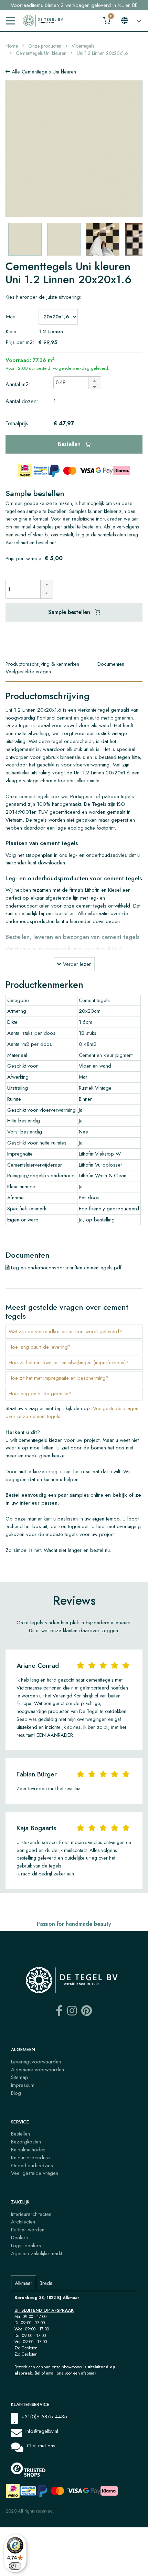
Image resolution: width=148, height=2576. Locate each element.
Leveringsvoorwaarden (36, 2062)
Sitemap (20, 2077)
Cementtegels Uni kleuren (41, 53)
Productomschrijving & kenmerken (42, 664)
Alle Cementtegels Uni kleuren (43, 72)
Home (12, 46)
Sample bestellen (70, 612)
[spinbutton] (73, 383)
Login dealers (26, 2246)
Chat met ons (41, 2446)
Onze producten (45, 46)
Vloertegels (83, 46)
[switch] (15, 2566)
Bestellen (70, 444)
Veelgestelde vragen (28, 672)
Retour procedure (30, 2158)
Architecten (23, 2222)
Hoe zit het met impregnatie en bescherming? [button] (59, 1378)
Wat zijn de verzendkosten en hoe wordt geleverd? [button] (65, 1331)
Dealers (19, 2238)
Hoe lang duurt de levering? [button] (40, 1347)
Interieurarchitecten (31, 2214)
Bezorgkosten (26, 2142)
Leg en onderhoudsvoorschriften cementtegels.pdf (65, 1268)
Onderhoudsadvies (32, 2166)
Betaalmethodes (28, 2150)
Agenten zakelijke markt (36, 2253)
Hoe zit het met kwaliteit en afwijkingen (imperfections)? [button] (68, 1363)
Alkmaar (24, 2283)
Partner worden (28, 2230)
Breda (46, 2283)
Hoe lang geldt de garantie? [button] (40, 1394)
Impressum (23, 2085)
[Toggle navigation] (10, 21)
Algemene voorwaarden (38, 2070)
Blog (16, 2093)
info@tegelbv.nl (42, 2431)
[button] (94, 380)
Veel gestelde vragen (35, 2173)
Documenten (111, 664)
